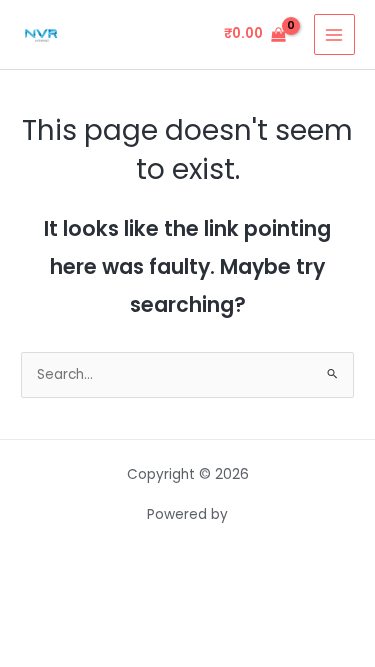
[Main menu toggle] (334, 34)
